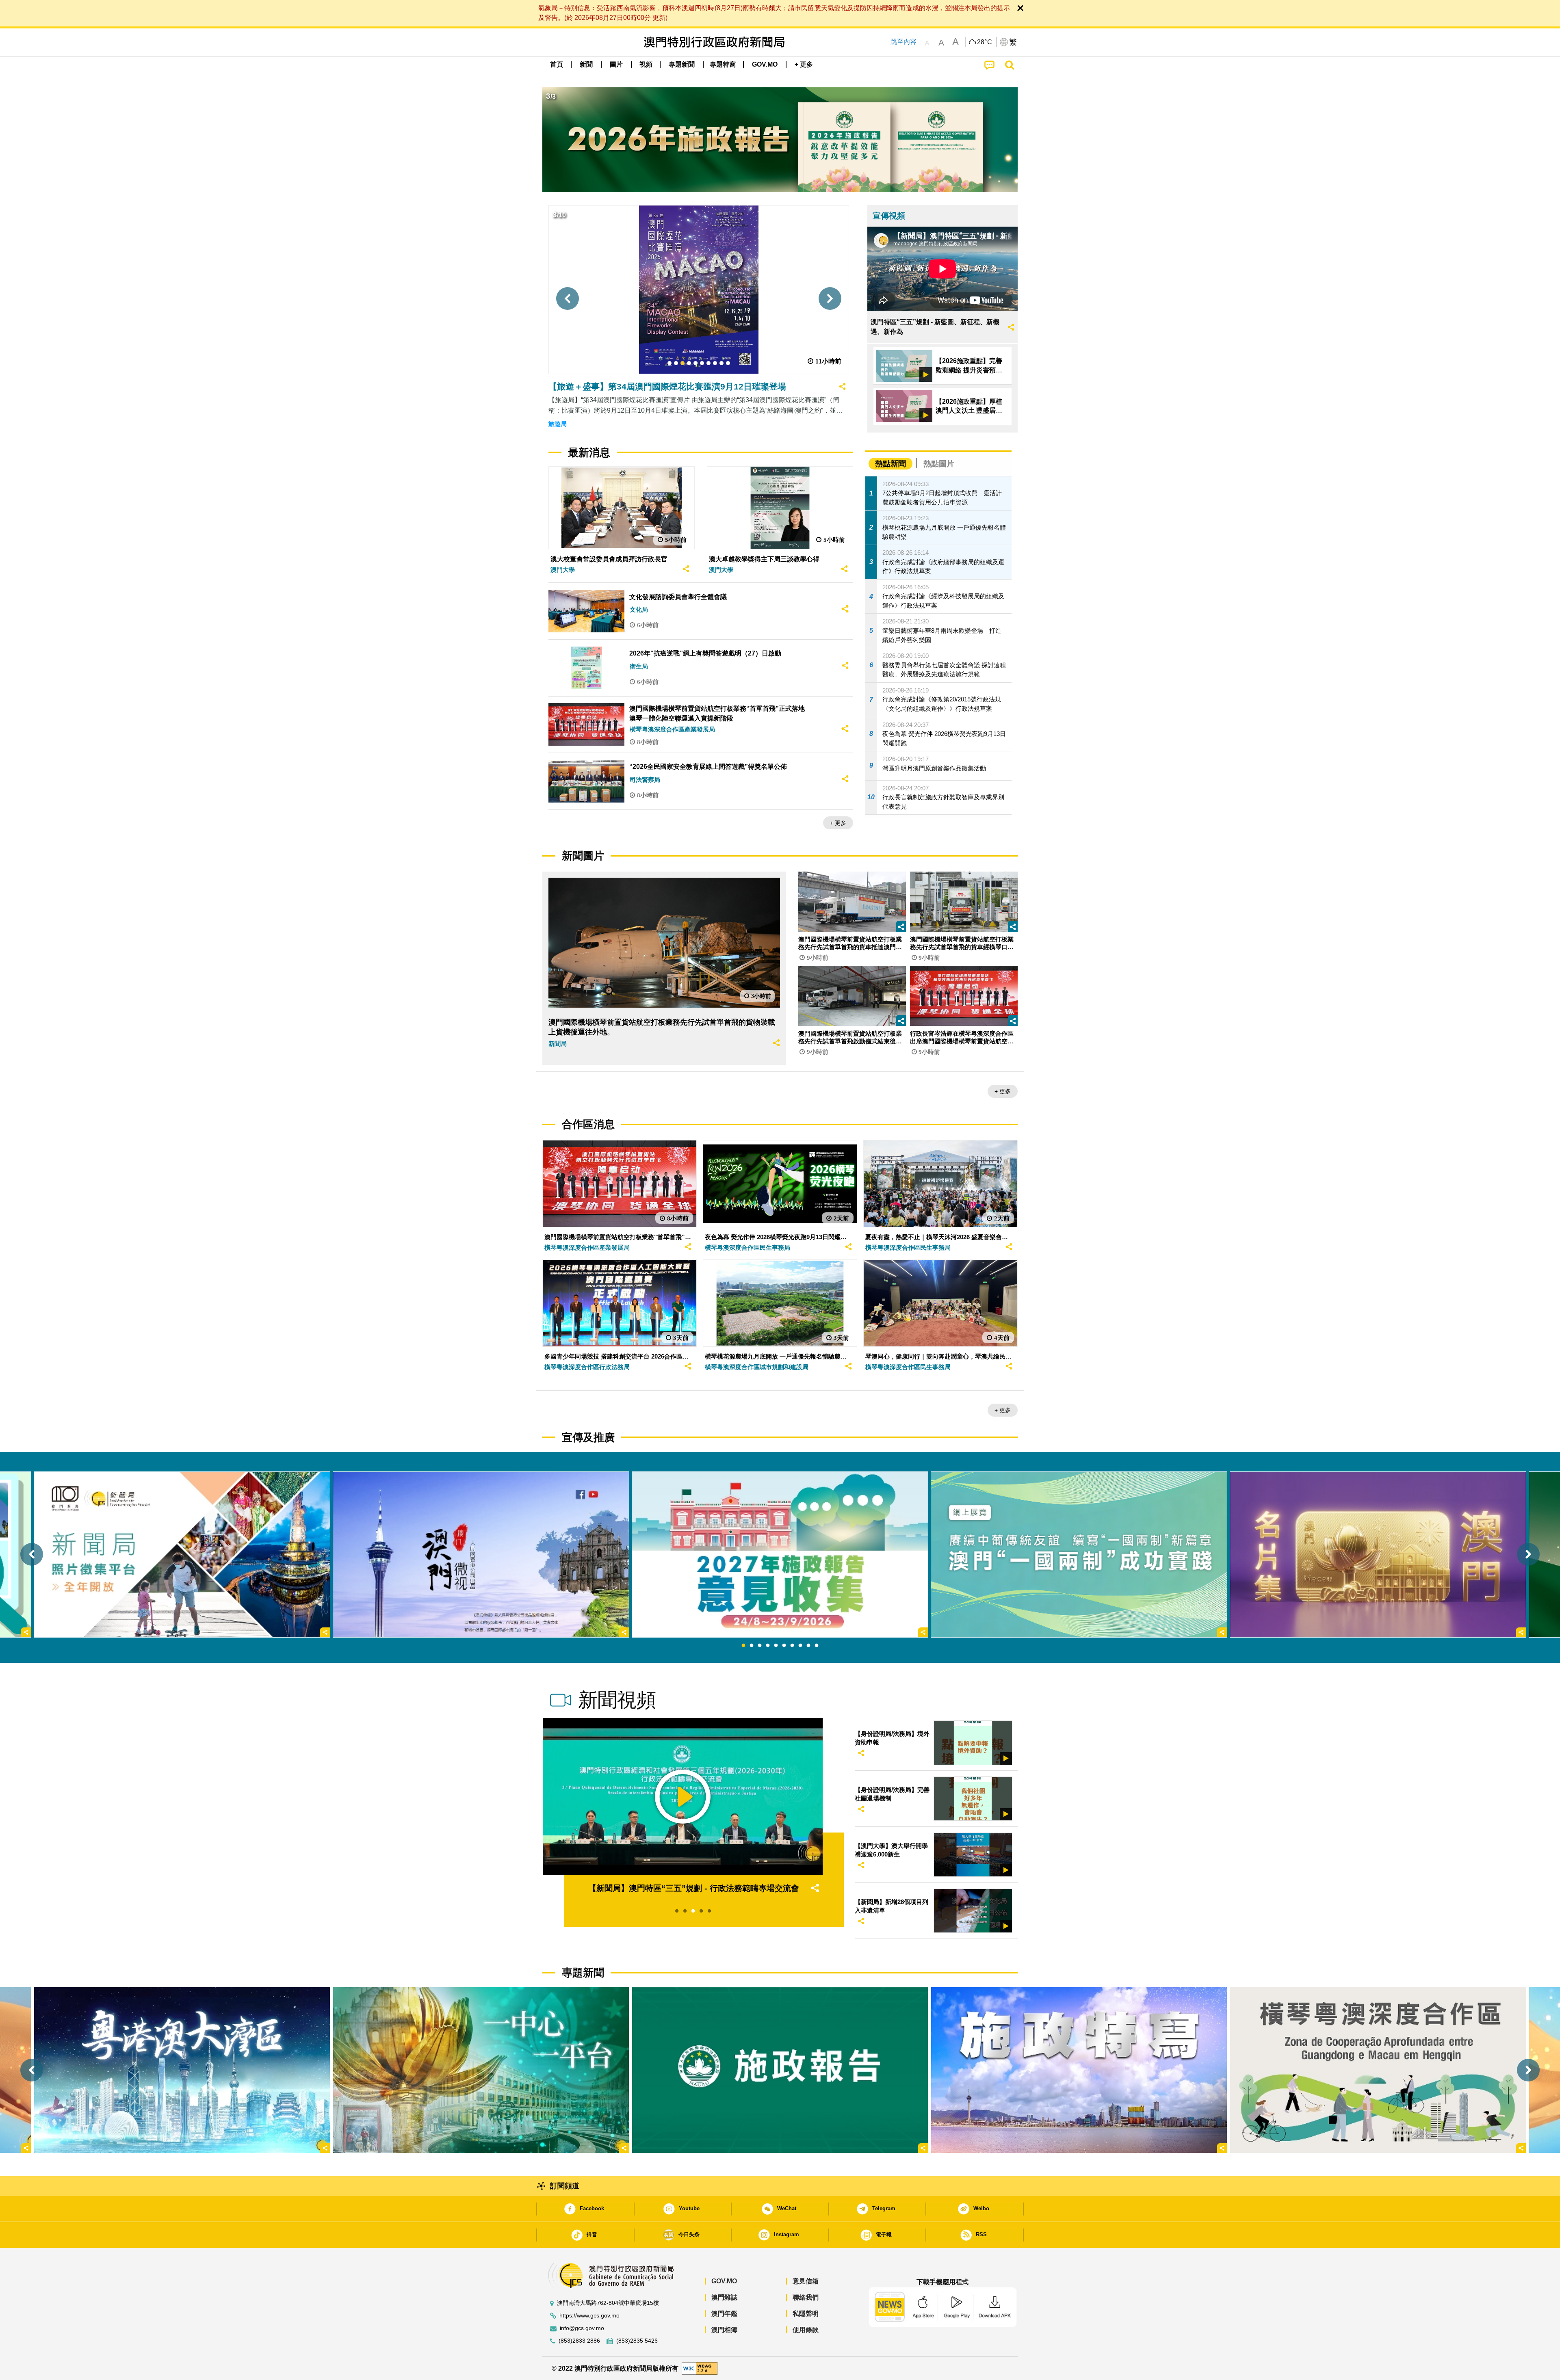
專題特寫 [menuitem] (723, 64)
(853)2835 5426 (637, 2341)
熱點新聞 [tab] (890, 464)
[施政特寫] (1079, 2070)
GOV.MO (724, 2281)
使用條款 (806, 2330)
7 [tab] (792, 1646)
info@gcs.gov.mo (582, 2328)
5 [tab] (776, 1646)
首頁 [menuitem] (557, 64)
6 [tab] (784, 1646)
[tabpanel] (780, 1555)
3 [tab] (760, 1646)
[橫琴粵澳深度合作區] (1378, 2070)
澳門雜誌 (724, 2297)
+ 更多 (838, 823)
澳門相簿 (724, 2330)
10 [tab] (817, 1646)
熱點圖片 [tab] (939, 464)
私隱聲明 (806, 2314)
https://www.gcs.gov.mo (589, 2316)
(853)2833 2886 (579, 2341)
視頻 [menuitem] (646, 64)
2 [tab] (752, 1646)
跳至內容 (903, 42)
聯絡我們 (806, 2297)
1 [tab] (743, 1646)
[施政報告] (780, 2070)
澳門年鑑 (724, 2314)
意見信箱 (806, 2281)
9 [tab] (808, 1646)
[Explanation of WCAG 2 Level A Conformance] (700, 2368)
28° (985, 42)
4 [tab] (768, 1646)
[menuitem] (586, 65)
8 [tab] (800, 1646)
